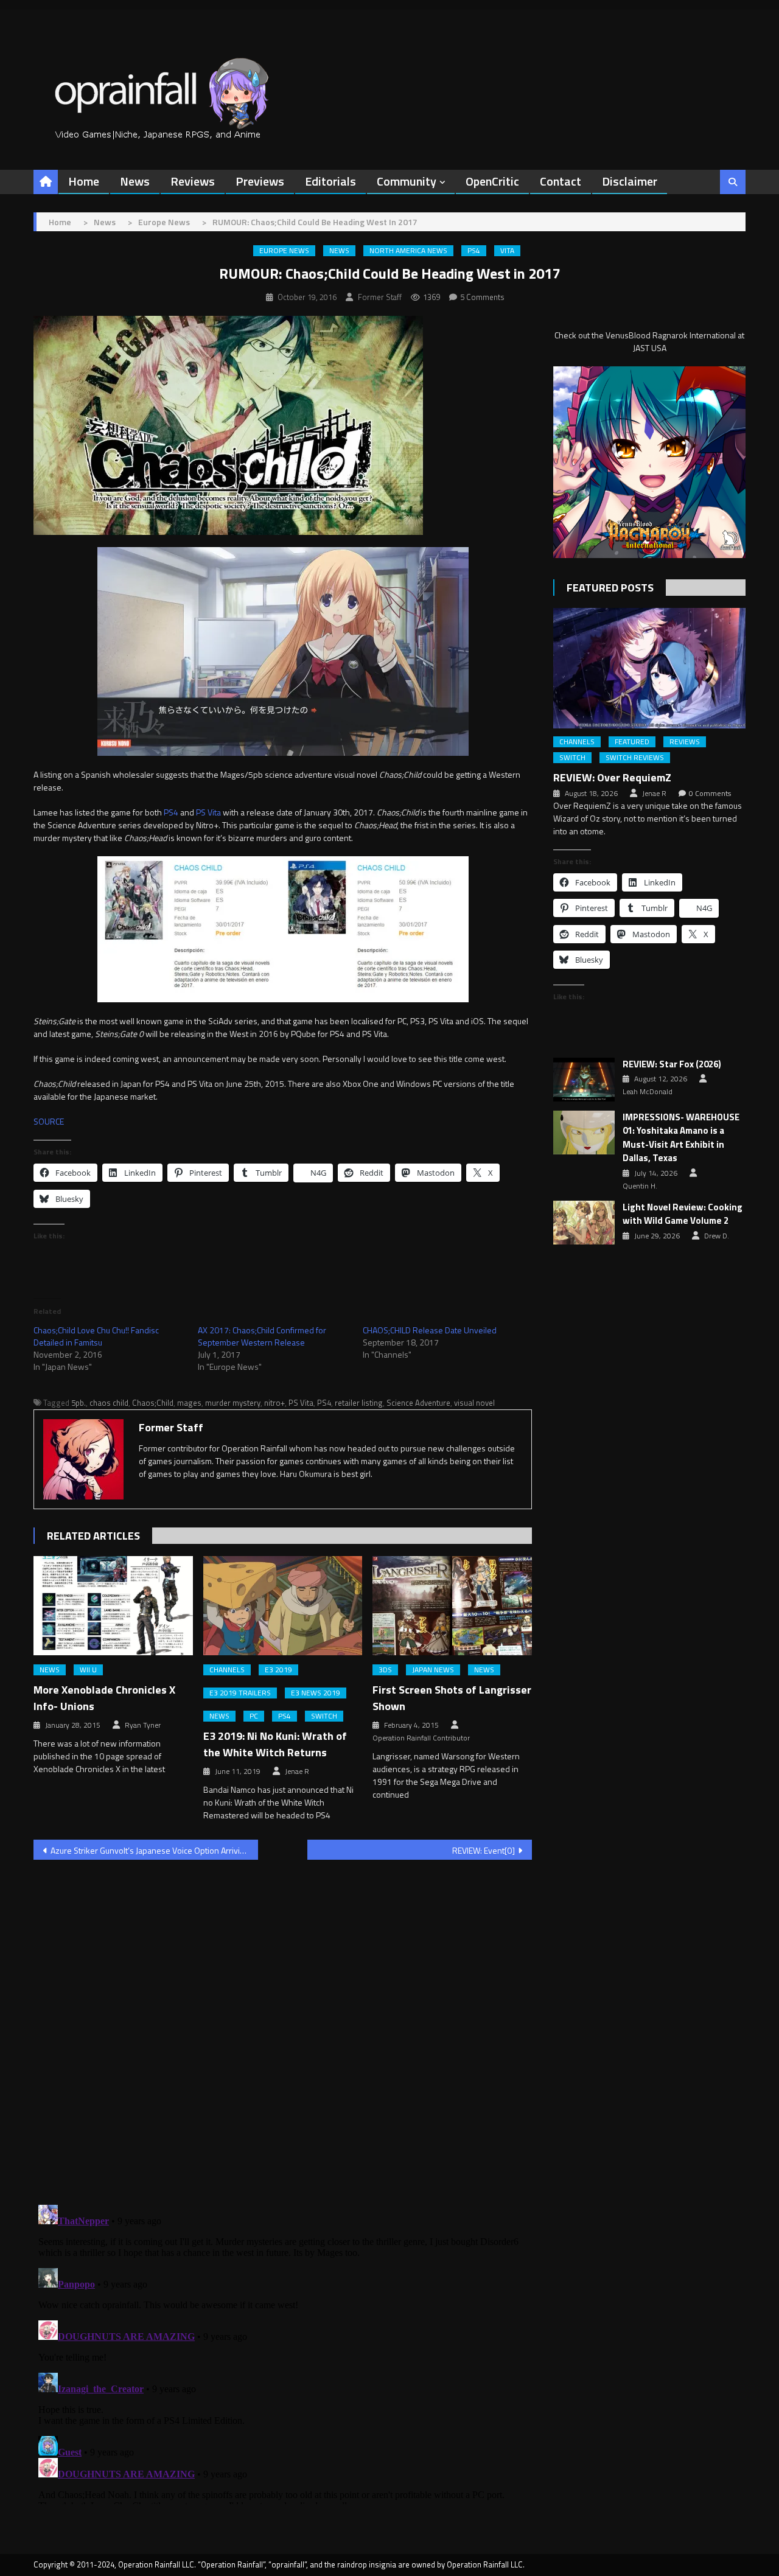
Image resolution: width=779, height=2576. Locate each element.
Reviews (193, 181)
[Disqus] (283, 2025)
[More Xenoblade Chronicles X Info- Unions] (113, 1606)
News (135, 181)
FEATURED (632, 742)
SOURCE (49, 1121)
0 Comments (710, 794)
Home (84, 181)
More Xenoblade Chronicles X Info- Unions (104, 1698)
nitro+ (274, 1403)
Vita (507, 251)
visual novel (474, 1403)
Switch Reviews (635, 758)
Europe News (284, 251)
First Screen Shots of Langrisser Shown (452, 1698)
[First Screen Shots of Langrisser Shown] (452, 1606)
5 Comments (482, 297)
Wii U (88, 1670)
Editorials (330, 181)
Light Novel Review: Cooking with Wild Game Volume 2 (683, 1214)
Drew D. (717, 1236)
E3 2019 (278, 1670)
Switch (324, 1716)
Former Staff (380, 297)
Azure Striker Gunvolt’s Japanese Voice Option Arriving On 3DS (154, 1850)
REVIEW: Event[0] (484, 1850)
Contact (561, 181)
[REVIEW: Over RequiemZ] (649, 668)
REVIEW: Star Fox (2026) (672, 1064)
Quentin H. (640, 1186)
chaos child (109, 1403)
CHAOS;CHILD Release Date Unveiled (430, 1330)
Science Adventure (418, 1403)
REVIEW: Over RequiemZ (612, 777)
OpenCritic (492, 181)
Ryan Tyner (143, 1725)
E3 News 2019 (316, 1693)
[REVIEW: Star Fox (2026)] (584, 1080)
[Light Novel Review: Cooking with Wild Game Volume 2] (584, 1223)
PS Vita (208, 812)
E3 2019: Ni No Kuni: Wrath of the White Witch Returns (275, 1744)
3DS (385, 1670)
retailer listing (359, 1403)
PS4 (474, 251)
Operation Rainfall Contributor (421, 1738)
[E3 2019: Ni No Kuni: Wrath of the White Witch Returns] (283, 1606)
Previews (260, 181)
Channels (227, 1670)
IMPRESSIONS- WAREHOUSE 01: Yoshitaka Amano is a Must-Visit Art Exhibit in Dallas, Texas (681, 1138)
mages (189, 1403)
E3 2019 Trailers (240, 1693)
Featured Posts (610, 588)
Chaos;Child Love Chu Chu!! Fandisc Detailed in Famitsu (96, 1336)
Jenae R (297, 1771)
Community (407, 181)
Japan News (433, 1670)
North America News (408, 251)
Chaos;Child (153, 1403)
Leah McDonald (648, 1092)
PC (254, 1716)
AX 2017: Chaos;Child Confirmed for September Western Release (262, 1336)
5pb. (79, 1403)
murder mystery (233, 1403)
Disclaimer (630, 181)
